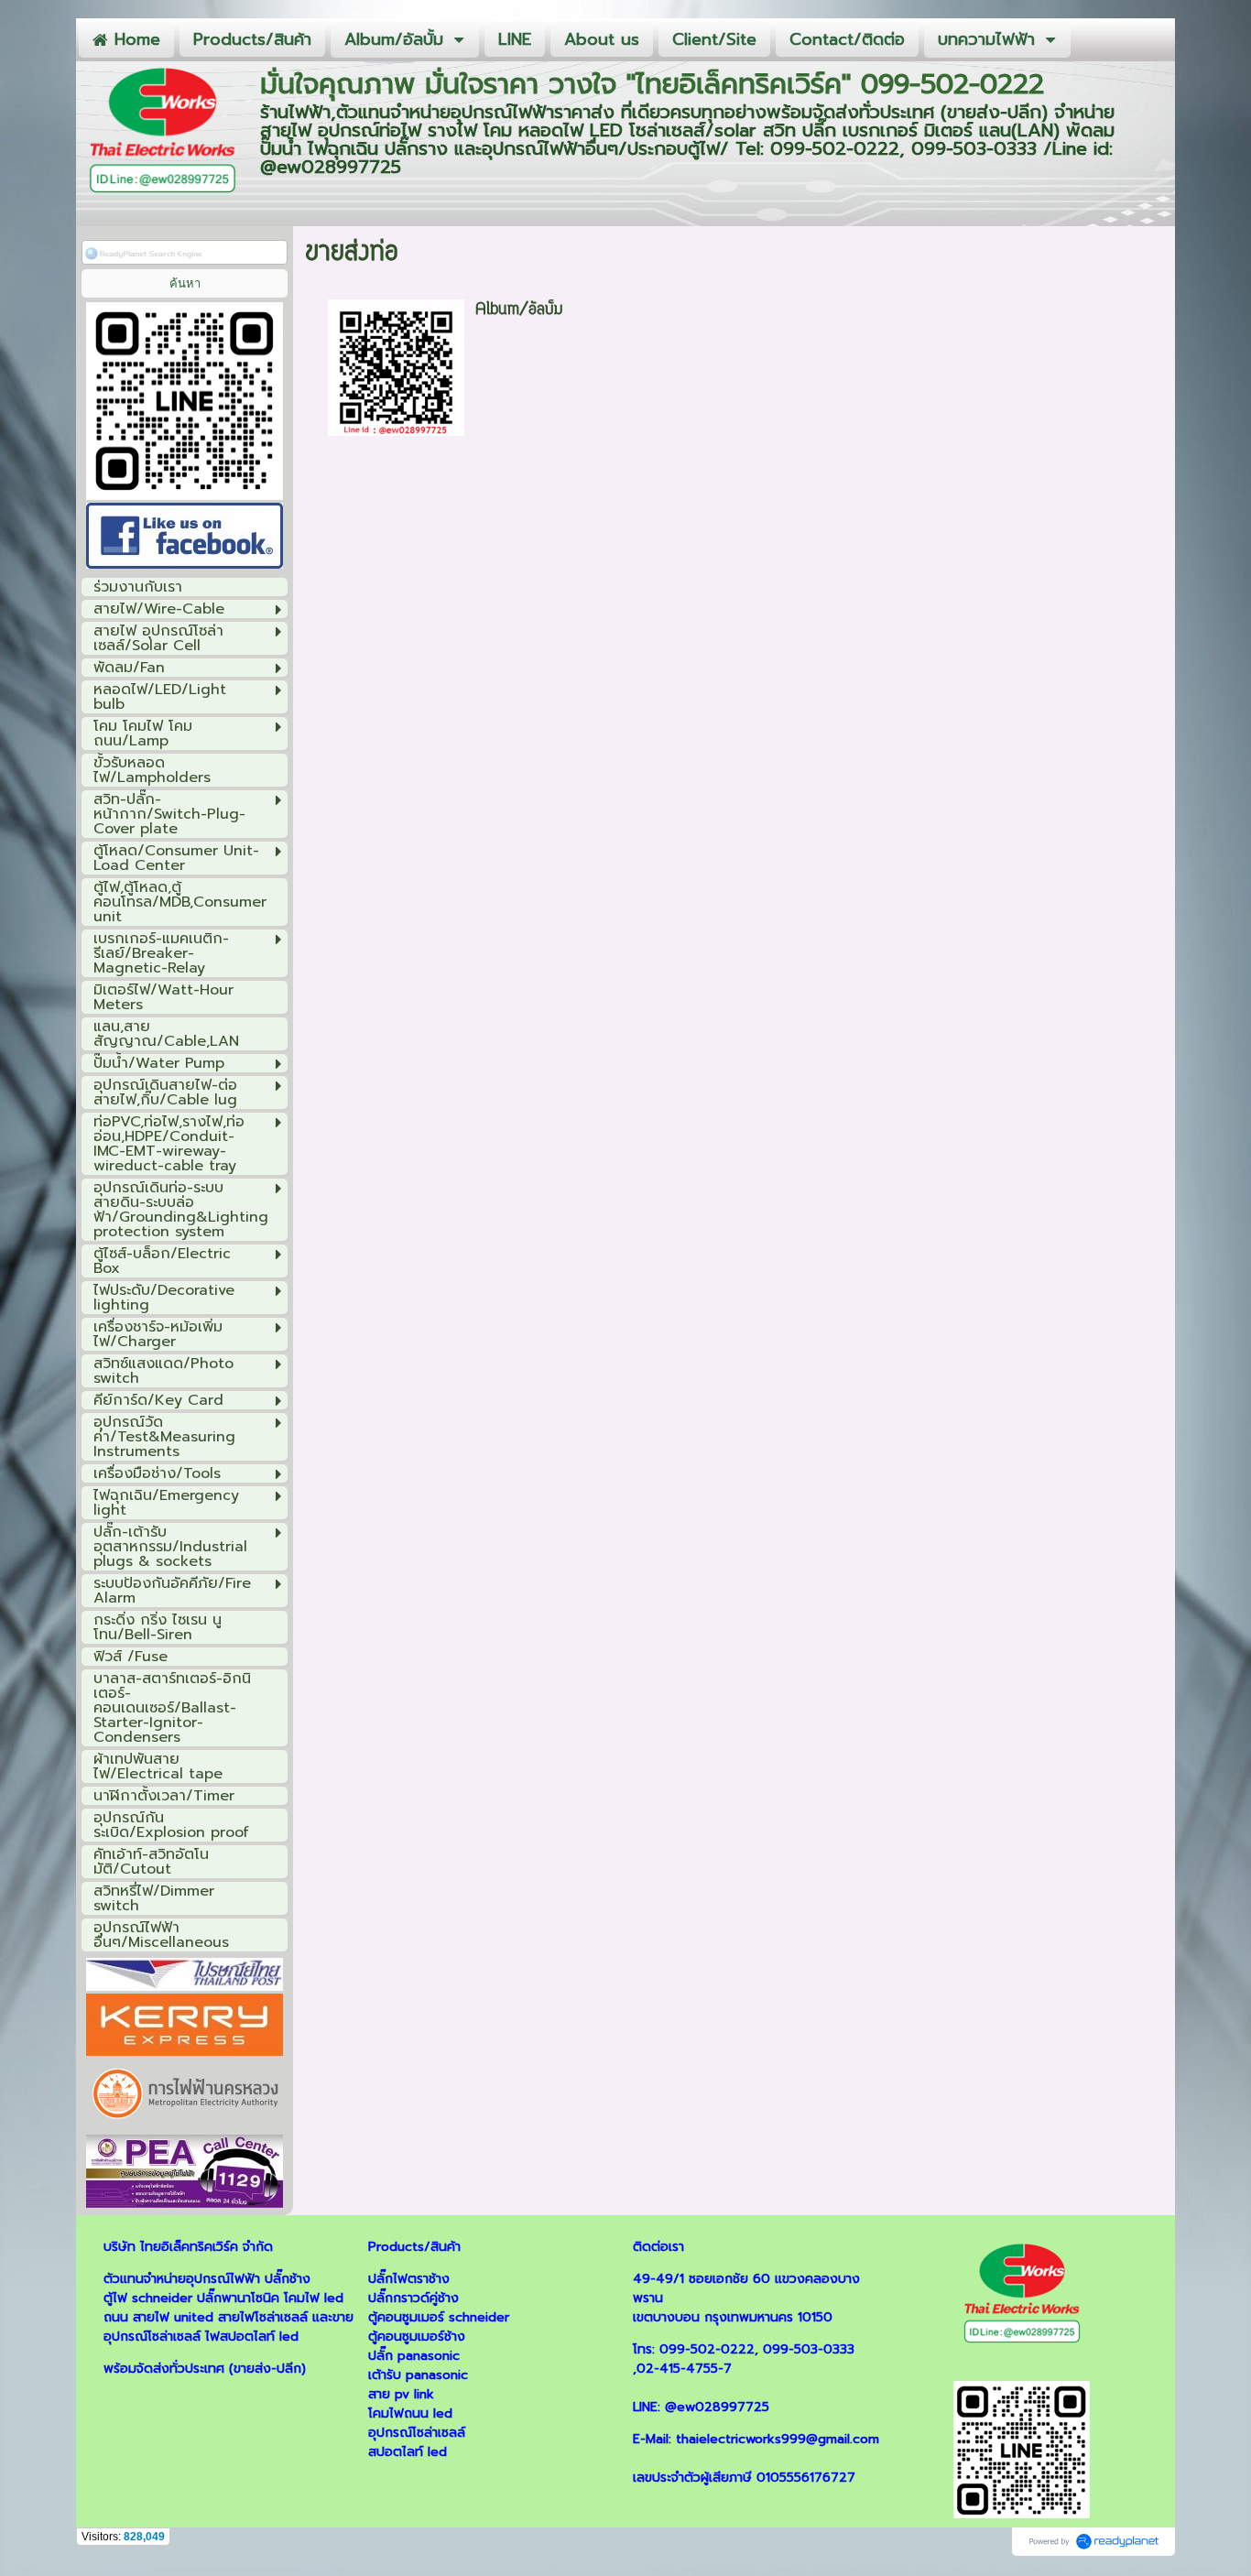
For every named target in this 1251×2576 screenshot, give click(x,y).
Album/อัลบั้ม (519, 310)
